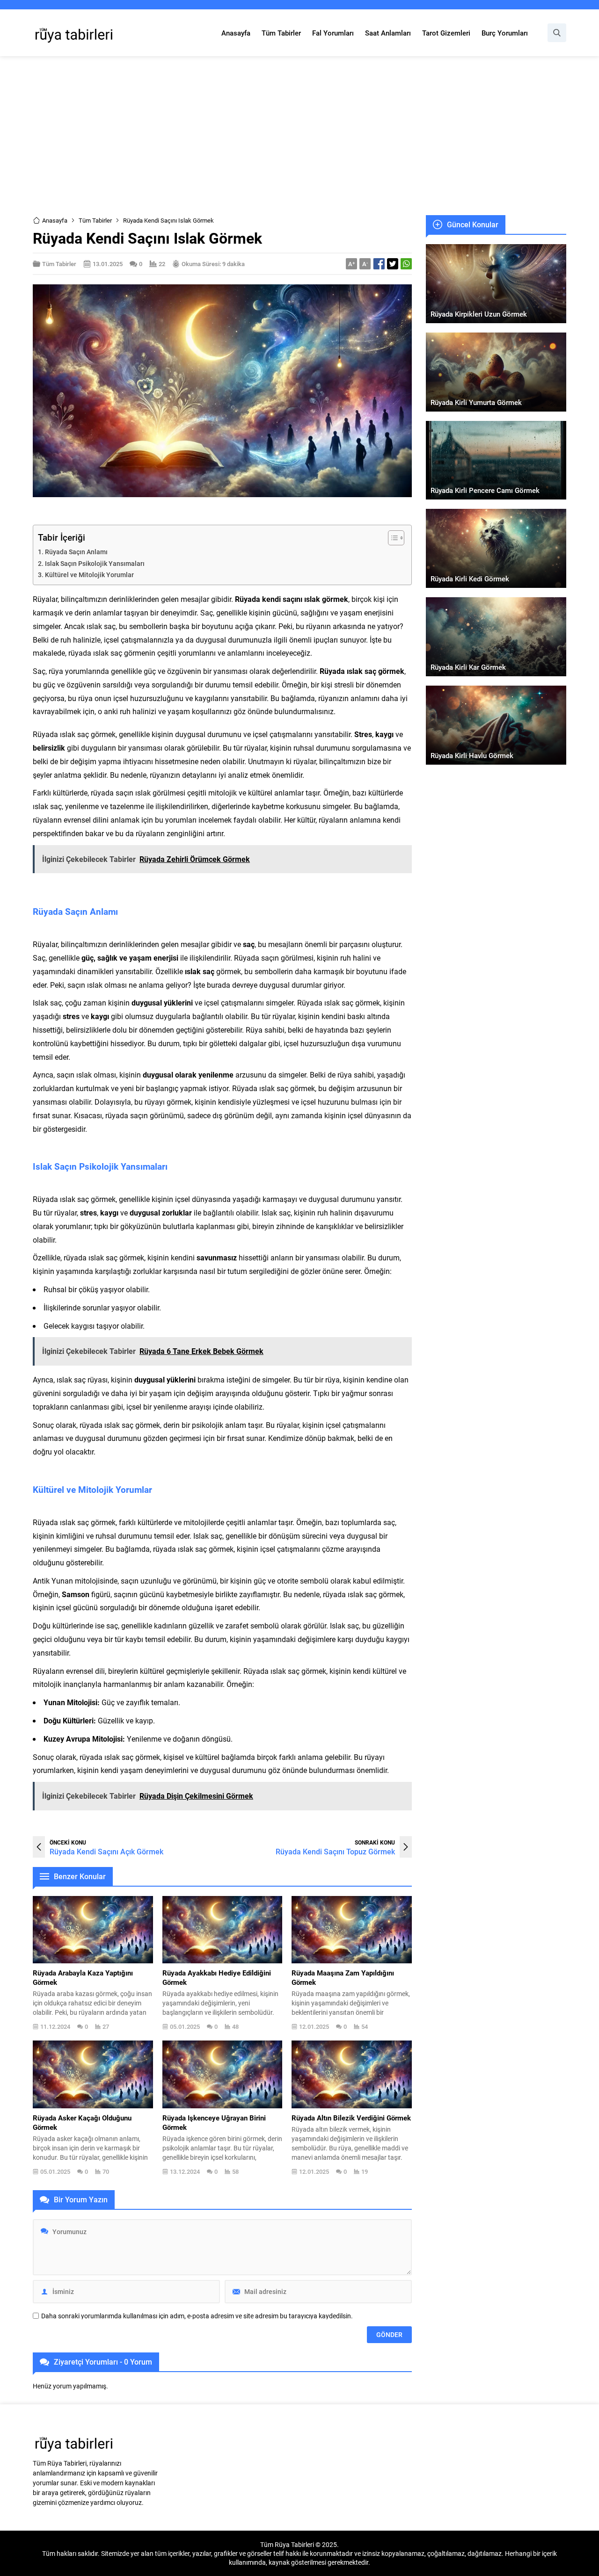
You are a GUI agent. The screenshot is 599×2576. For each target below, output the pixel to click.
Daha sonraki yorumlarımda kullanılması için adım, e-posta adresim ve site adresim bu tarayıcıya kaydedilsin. (197, 2316)
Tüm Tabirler (95, 220)
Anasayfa (55, 220)
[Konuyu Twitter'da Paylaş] (393, 264)
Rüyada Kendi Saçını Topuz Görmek (335, 1851)
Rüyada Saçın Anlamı (76, 552)
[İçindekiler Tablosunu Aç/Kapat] (391, 538)
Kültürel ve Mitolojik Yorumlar (89, 575)
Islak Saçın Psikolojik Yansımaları (95, 563)
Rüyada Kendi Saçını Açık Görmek (106, 1851)
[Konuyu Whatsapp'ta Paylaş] (406, 264)
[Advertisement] (299, 136)
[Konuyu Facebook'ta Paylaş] (379, 264)
